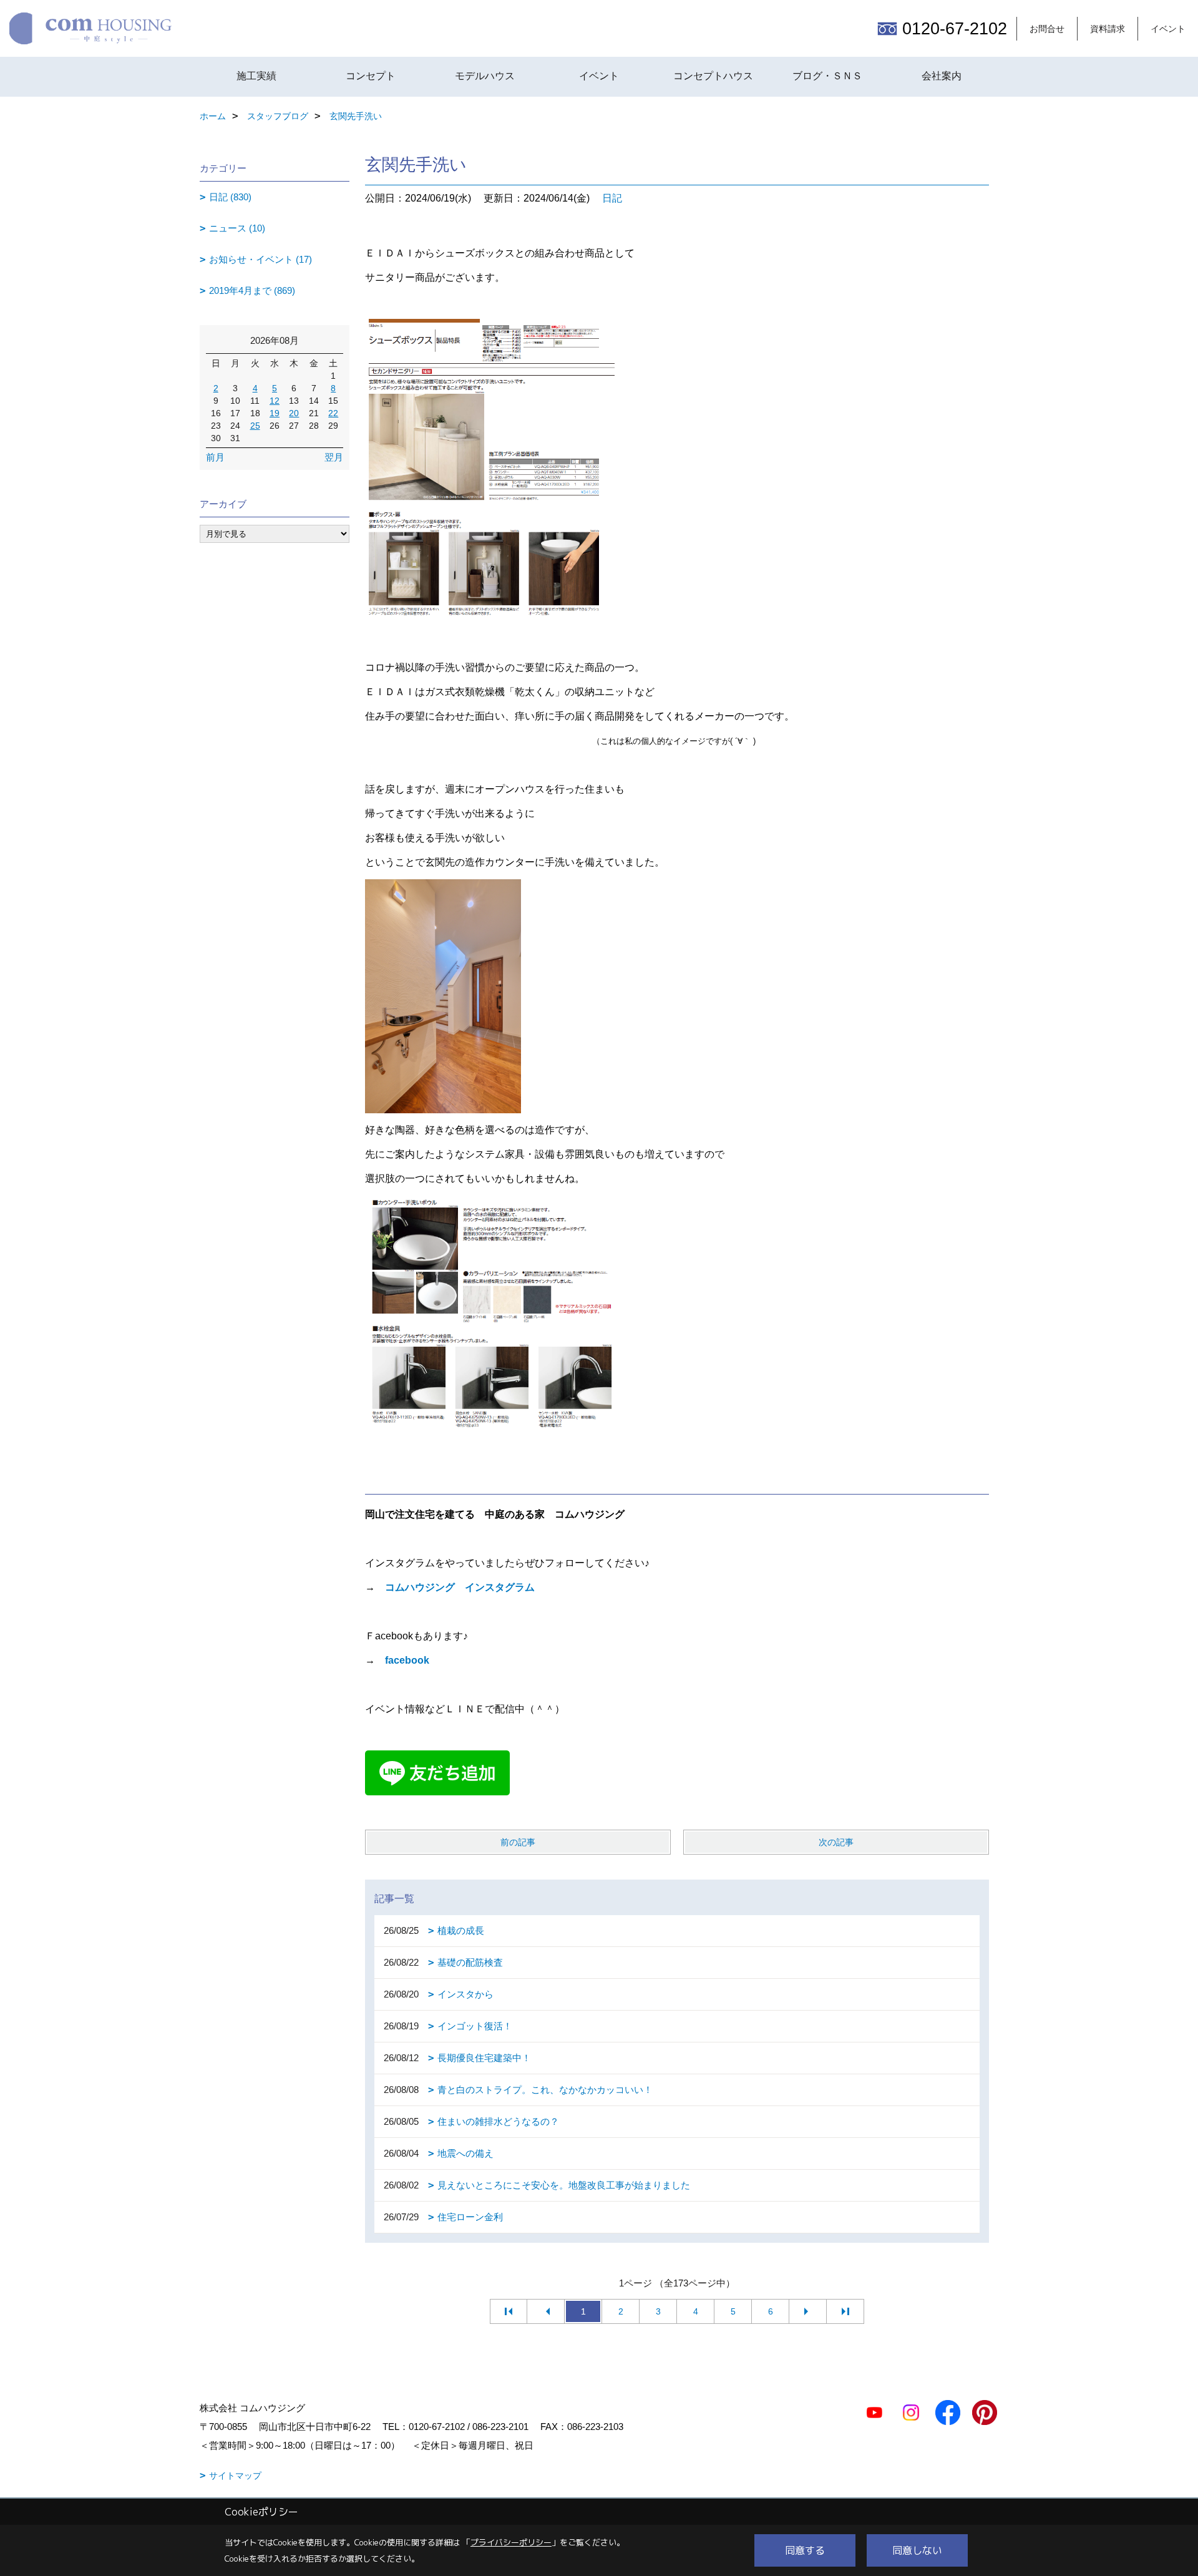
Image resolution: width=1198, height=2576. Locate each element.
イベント (1168, 29)
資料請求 (1108, 29)
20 (294, 413)
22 (333, 413)
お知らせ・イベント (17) (261, 259)
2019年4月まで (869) (252, 290)
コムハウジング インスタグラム (460, 1587)
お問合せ (1047, 29)
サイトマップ (235, 2476)
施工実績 (256, 76)
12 (275, 401)
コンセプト (371, 76)
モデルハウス (485, 76)
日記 (612, 198)
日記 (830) (230, 197)
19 (275, 413)
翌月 (334, 457)
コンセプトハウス (713, 76)
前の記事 (518, 1842)
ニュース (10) (237, 228)
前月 (215, 457)
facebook (407, 1660)
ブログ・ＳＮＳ (827, 76)
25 (255, 426)
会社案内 (942, 76)
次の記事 (836, 1842)
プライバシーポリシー (511, 2542)
